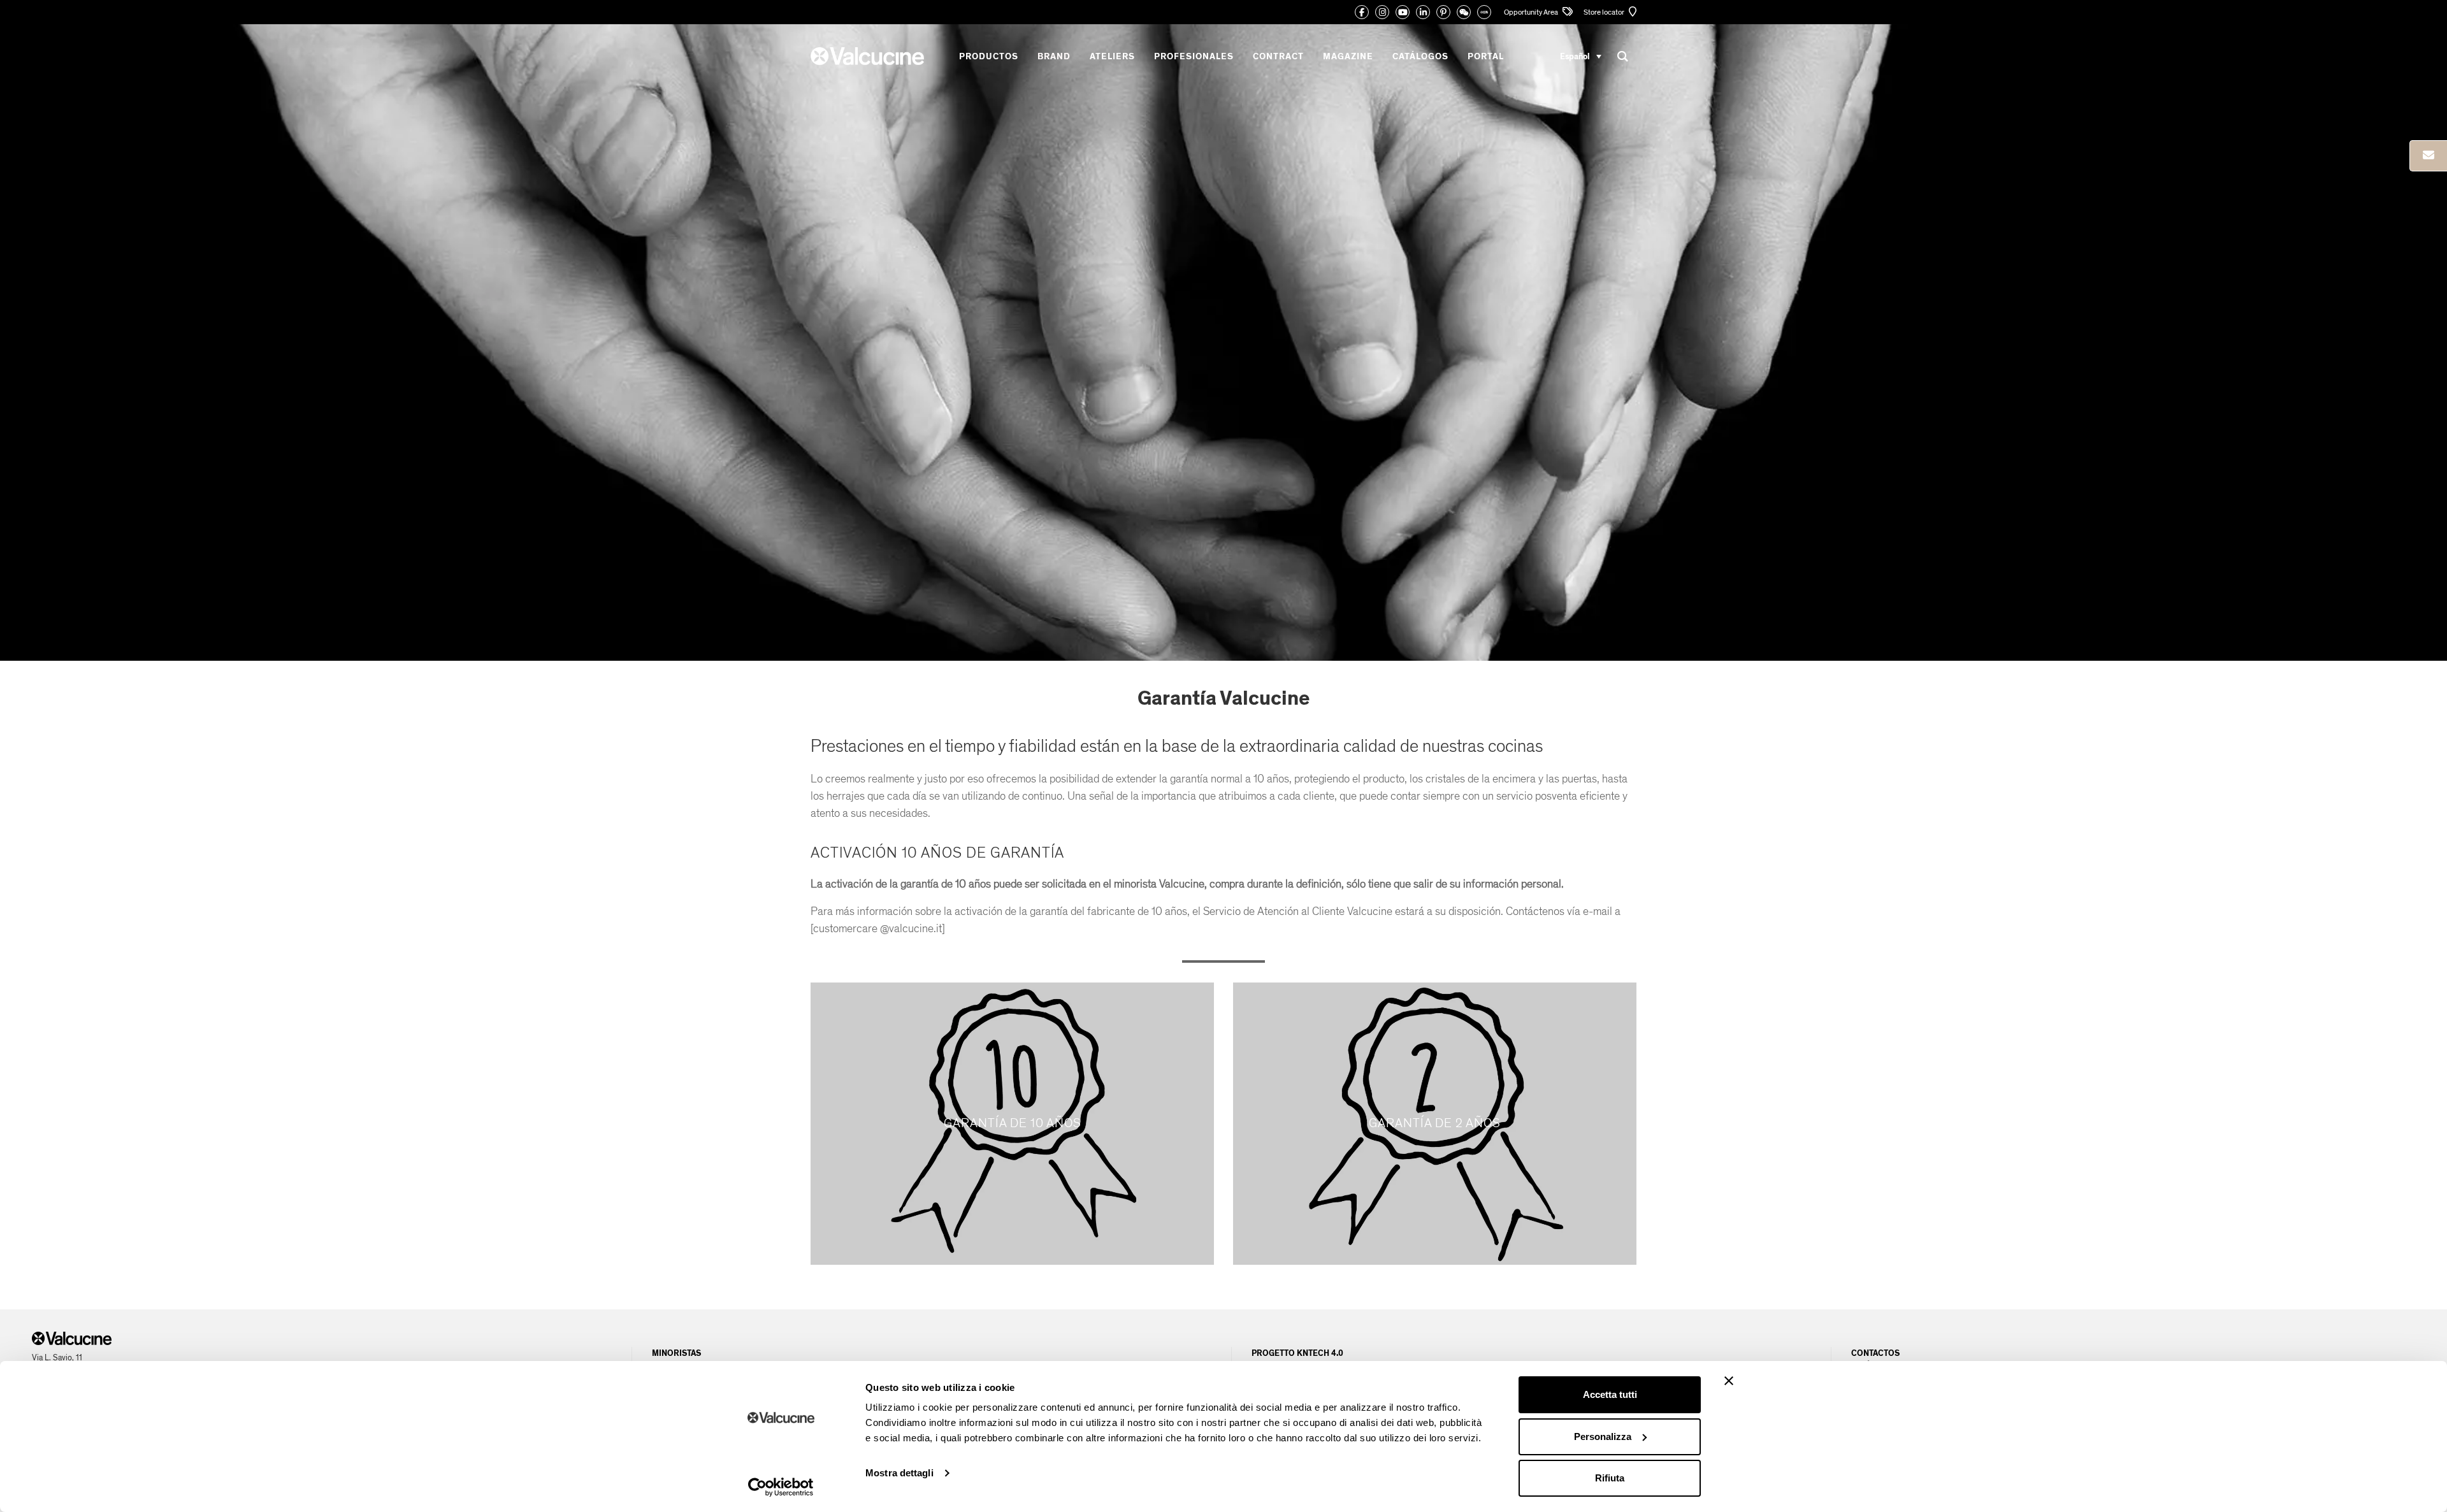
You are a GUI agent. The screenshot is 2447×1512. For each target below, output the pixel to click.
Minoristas (676, 1353)
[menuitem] (1581, 56)
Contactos (1875, 1353)
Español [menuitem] (1575, 56)
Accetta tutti (1610, 1394)
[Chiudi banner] (1729, 1381)
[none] (1581, 56)
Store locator (1605, 12)
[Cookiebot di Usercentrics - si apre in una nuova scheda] (781, 1487)
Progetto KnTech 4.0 (1297, 1353)
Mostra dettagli (899, 1473)
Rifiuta (1610, 1478)
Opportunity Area (1532, 12)
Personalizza (1603, 1436)
